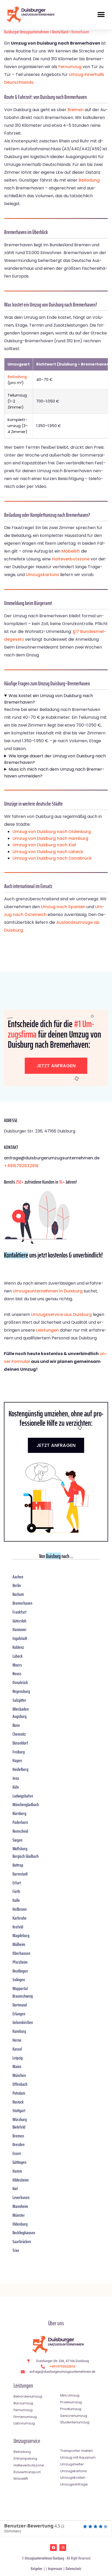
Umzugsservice (27, 2441)
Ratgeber (37, 2569)
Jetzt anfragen (56, 1066)
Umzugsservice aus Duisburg (61, 1314)
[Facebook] (53, 2548)
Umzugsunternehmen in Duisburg (48, 1291)
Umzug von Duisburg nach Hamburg (50, 838)
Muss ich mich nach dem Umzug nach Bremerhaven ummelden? (54, 773)
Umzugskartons (42, 575)
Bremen (76, 110)
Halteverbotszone (71, 559)
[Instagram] (63, 2548)
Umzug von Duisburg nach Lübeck (48, 852)
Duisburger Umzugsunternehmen (27, 32)
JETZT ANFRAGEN (56, 1445)
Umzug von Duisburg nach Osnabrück (52, 858)
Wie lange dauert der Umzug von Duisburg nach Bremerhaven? (55, 759)
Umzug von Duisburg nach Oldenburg (52, 832)
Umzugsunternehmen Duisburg (44, 2558)
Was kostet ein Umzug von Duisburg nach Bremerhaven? (49, 699)
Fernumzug (70, 67)
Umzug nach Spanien (63, 907)
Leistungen (47, 1330)
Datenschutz (73, 2569)
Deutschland (60, 32)
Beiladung (89, 180)
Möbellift (71, 551)
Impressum (55, 2569)
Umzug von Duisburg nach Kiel (44, 845)
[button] (101, 14)
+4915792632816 (21, 1166)
